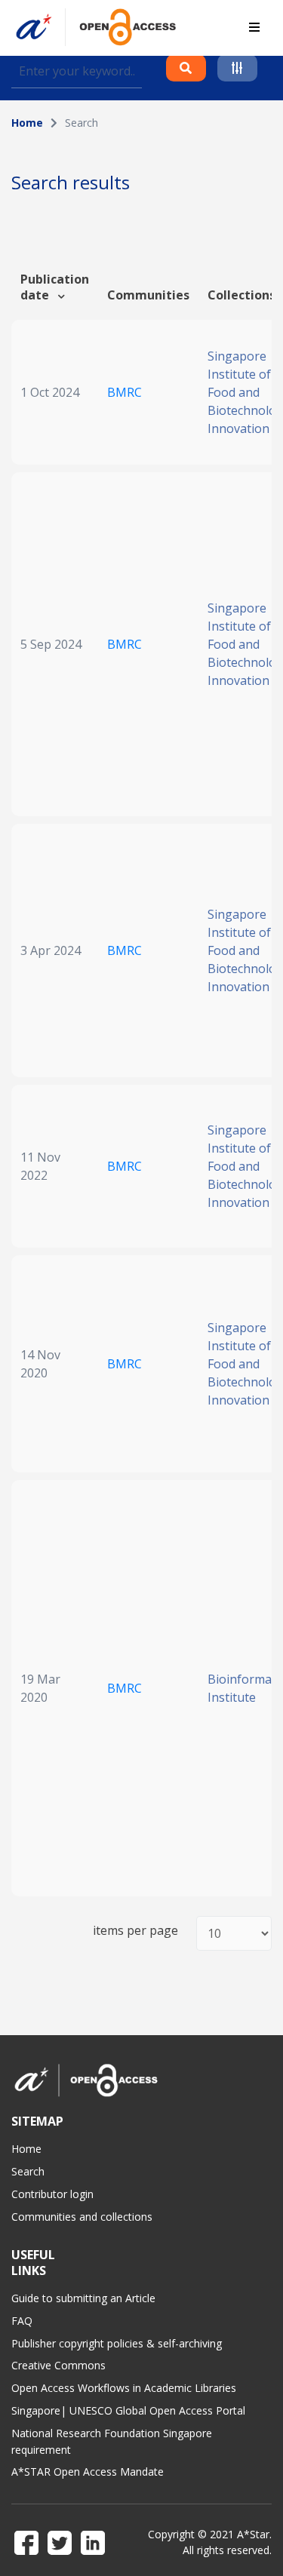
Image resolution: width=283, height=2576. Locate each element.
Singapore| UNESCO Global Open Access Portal (128, 2410)
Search (28, 2171)
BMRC (125, 392)
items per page (135, 1931)
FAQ (22, 2321)
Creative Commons (58, 2365)
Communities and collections (82, 2217)
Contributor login (52, 2194)
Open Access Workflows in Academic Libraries (124, 2388)
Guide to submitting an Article (83, 2298)
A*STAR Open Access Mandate (88, 2472)
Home (27, 123)
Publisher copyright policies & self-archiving (117, 2343)
